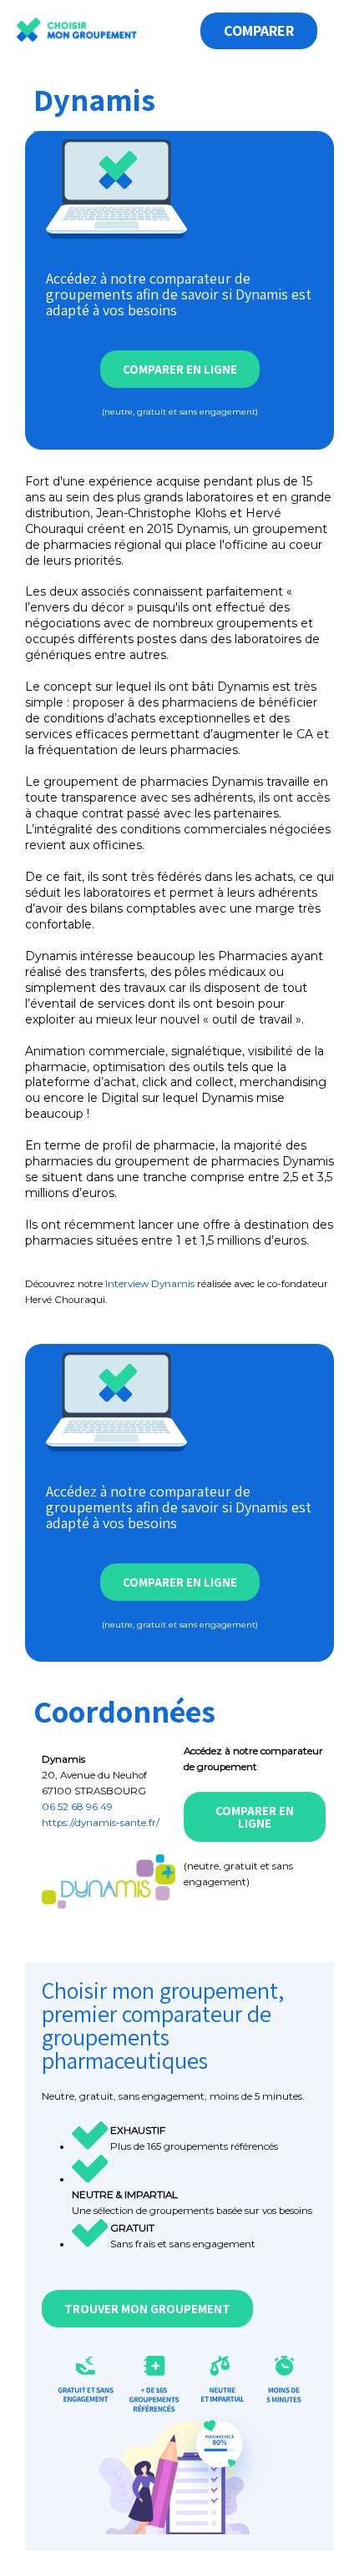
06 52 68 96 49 (77, 1807)
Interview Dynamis (150, 1284)
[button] (182, 24)
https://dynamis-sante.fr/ (101, 1823)
